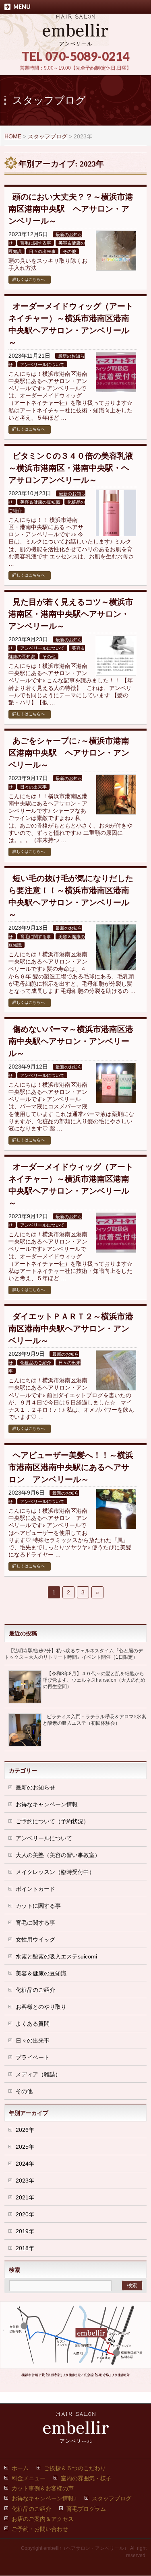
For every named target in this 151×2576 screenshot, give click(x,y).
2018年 (25, 2248)
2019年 (25, 2231)
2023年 (25, 2181)
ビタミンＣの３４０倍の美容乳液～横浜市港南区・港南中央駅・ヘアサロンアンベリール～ (71, 468)
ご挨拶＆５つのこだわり (75, 2468)
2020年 (25, 2214)
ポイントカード (35, 1889)
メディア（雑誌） (38, 2074)
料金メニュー (29, 2478)
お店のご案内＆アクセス (43, 2519)
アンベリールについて (42, 364)
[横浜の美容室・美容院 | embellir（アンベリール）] (75, 37)
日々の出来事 (42, 251)
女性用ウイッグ (35, 1940)
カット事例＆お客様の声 (43, 2488)
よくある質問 (33, 2024)
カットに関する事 (38, 1906)
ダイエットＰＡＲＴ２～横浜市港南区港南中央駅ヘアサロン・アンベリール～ (71, 1328)
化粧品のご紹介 (36, 1363)
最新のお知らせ (35, 1787)
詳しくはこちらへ (29, 279)
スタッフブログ (112, 2498)
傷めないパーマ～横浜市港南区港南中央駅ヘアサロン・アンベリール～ (71, 1041)
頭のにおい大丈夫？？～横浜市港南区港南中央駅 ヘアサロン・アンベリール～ (71, 209)
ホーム (20, 2468)
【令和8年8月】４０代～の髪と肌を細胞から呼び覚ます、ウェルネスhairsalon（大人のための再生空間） (94, 1680)
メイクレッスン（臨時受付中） (55, 1872)
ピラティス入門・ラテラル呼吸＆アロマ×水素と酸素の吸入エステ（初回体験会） (94, 1720)
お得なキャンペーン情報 (47, 1804)
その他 (69, 251)
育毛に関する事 (36, 243)
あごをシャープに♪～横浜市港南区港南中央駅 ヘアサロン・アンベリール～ (69, 753)
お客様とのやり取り (41, 2007)
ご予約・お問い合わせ (40, 2529)
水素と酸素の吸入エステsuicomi (56, 1956)
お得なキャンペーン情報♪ (44, 2498)
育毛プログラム (86, 2509)
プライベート (33, 2057)
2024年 (25, 2164)
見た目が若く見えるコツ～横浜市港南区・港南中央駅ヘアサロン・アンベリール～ (71, 614)
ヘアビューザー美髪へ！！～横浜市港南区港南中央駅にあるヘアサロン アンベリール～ (71, 1467)
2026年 (25, 2130)
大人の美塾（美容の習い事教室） (58, 1855)
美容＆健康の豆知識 (40, 502)
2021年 (25, 2197)
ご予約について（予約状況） (52, 1821)
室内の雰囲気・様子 (86, 2478)
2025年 (25, 2147)
